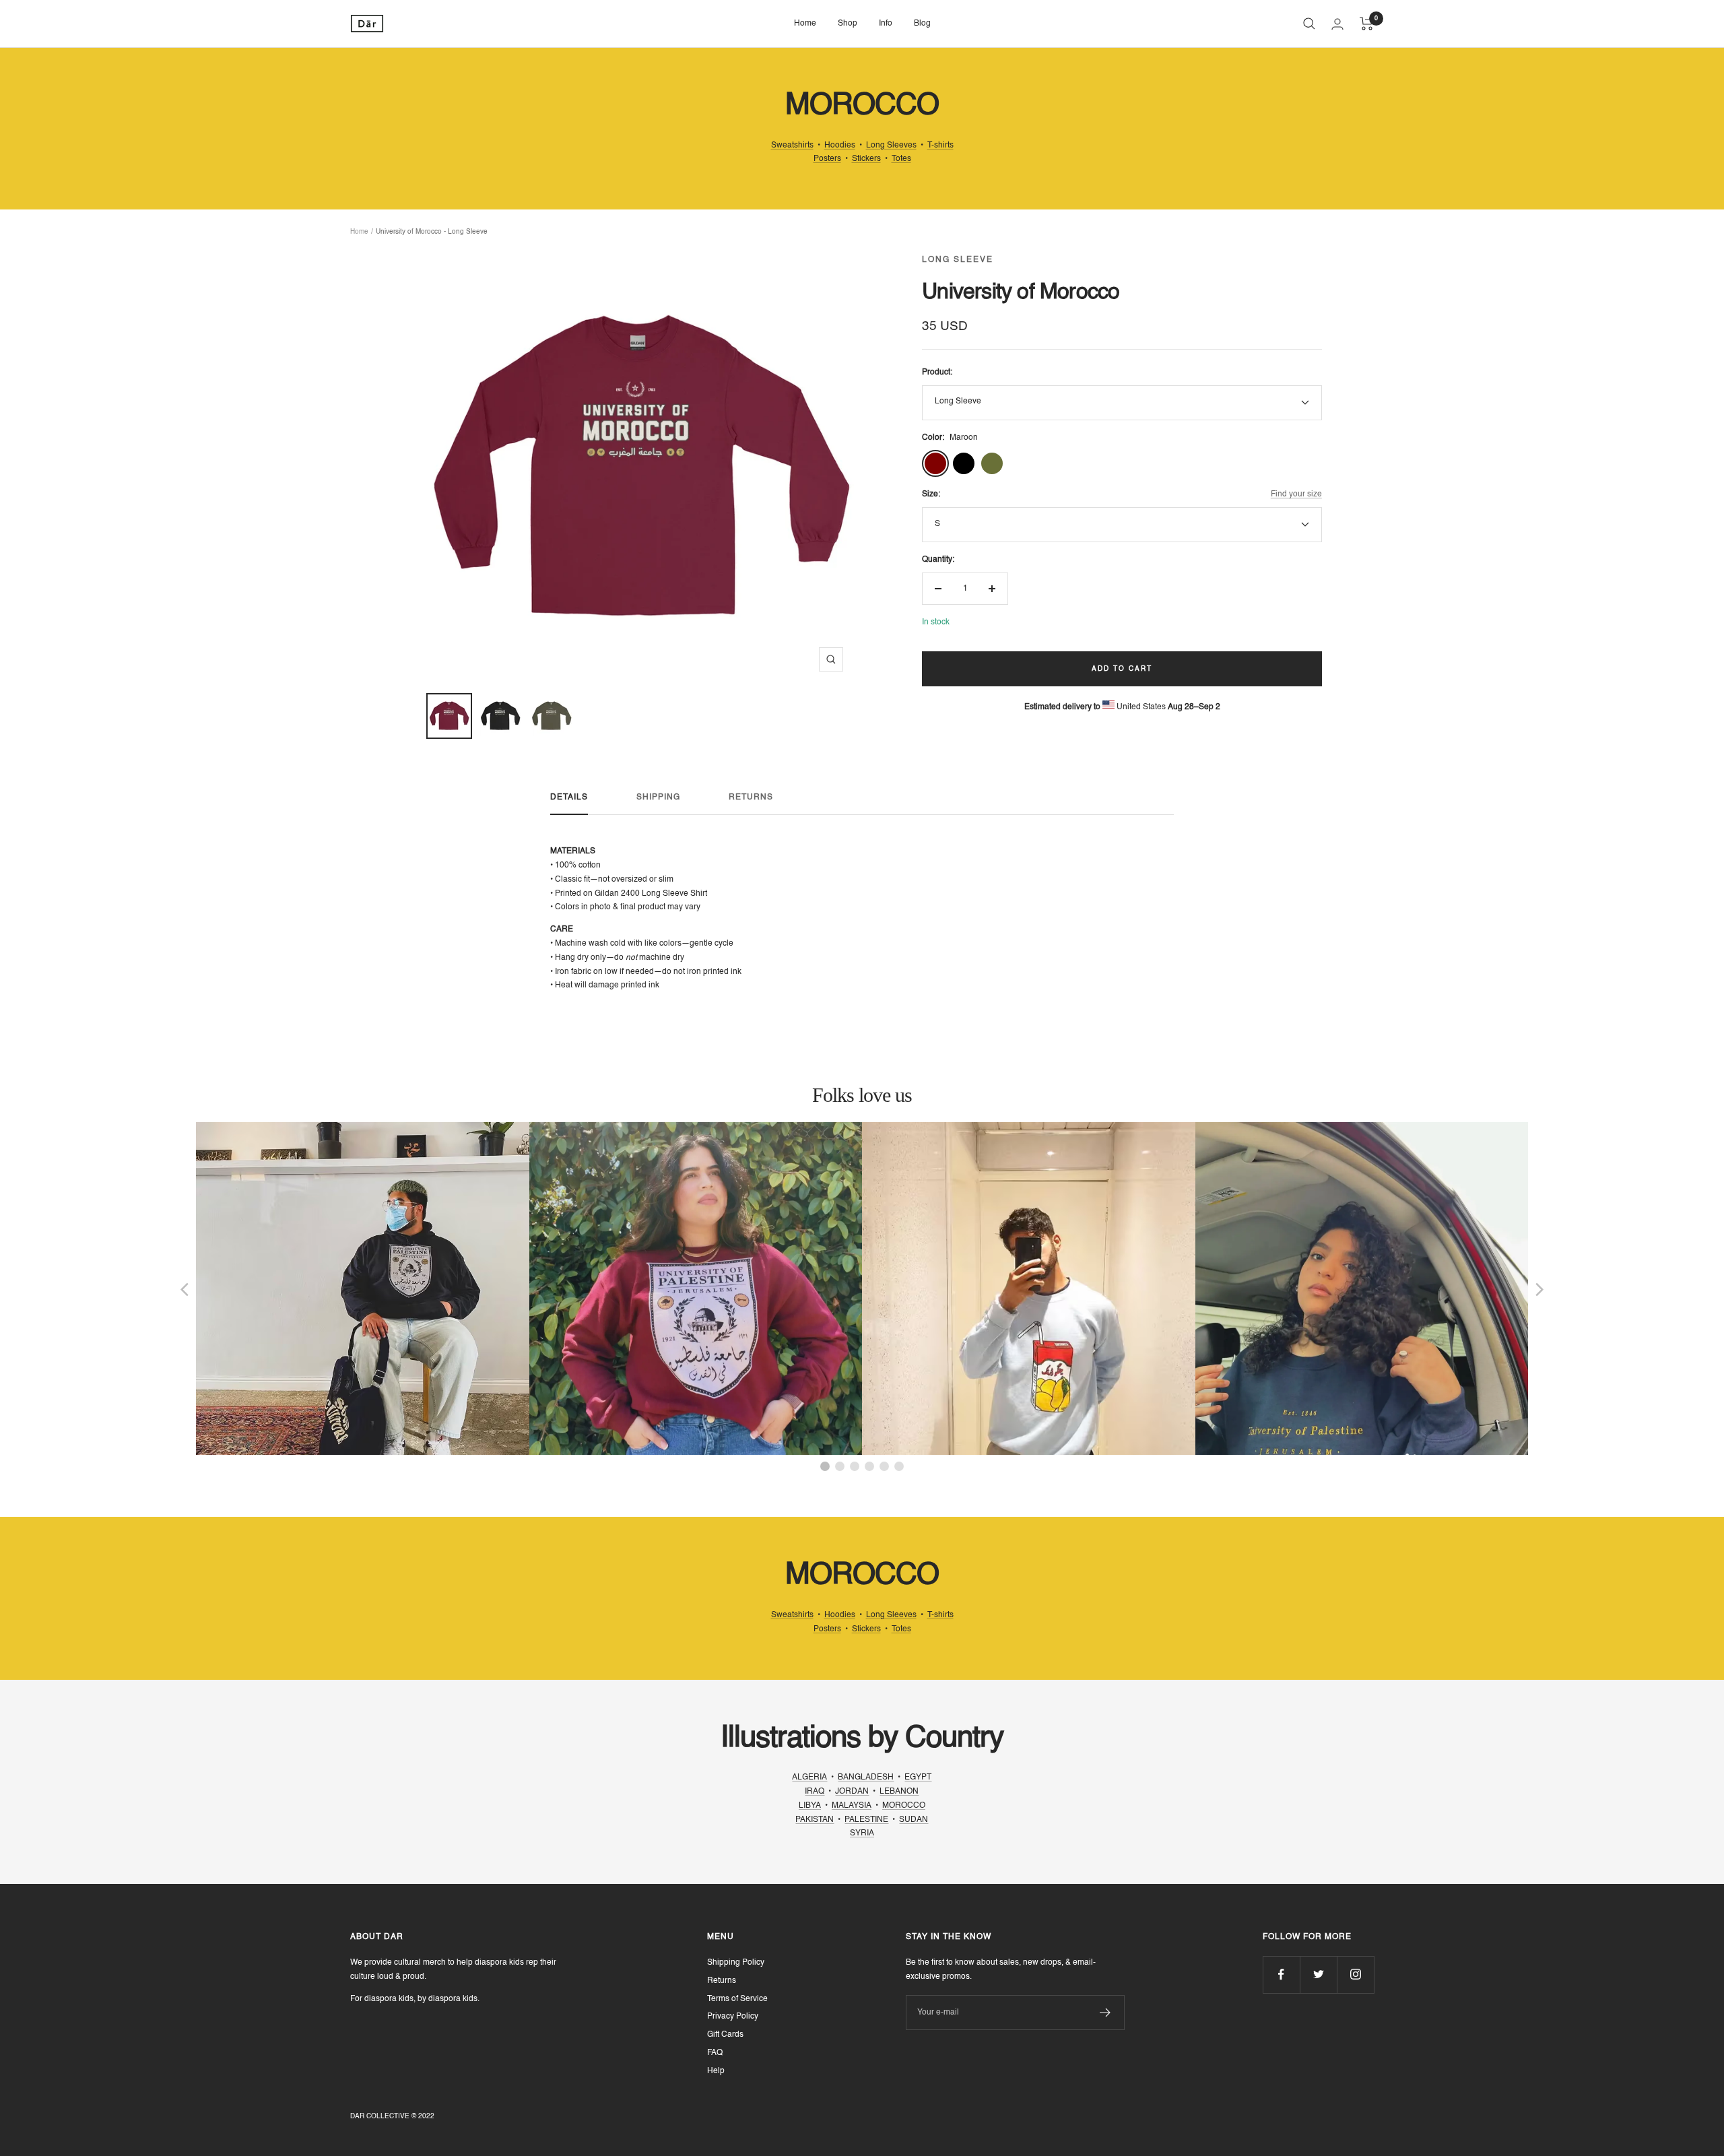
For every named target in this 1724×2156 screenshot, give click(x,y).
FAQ (715, 2053)
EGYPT (918, 1777)
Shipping (658, 797)
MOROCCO (904, 1806)
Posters (827, 159)
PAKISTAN (815, 1820)
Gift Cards (725, 2035)
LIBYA (810, 1806)
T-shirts (940, 145)
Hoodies (840, 145)
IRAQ (815, 1792)
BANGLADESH (866, 1777)
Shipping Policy (736, 1963)
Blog (922, 24)
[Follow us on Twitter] (1318, 1974)
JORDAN (852, 1792)
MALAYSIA (852, 1806)
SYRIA (862, 1833)
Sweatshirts (792, 145)
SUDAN (914, 1820)
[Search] (1309, 24)
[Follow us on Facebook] (1281, 1974)
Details (569, 797)
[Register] (1105, 2013)
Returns (751, 797)
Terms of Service (737, 1999)
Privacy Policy (733, 2017)
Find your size (1296, 494)
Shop (848, 24)
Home (805, 24)
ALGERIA (809, 1777)
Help (716, 2071)
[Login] (1337, 24)
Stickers (866, 159)
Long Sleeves (891, 145)
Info (886, 24)
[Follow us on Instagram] (1355, 1974)
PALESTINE (866, 1820)
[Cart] (1367, 24)
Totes (901, 159)
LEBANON (899, 1792)
